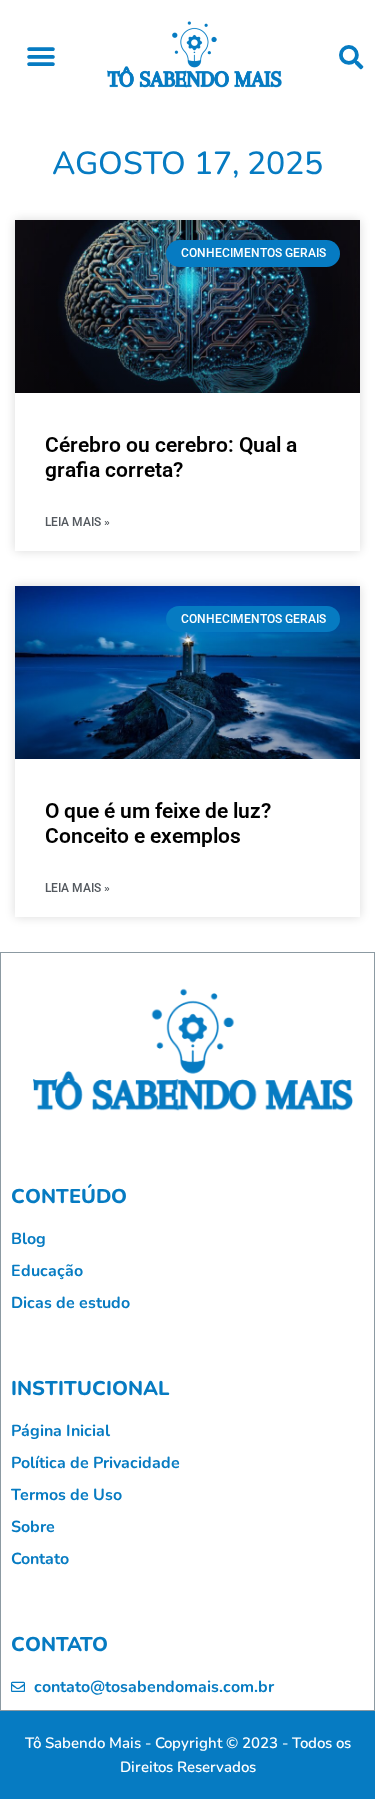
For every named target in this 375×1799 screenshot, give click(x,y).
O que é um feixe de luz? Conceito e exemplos (158, 823)
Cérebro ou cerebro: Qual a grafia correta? (171, 457)
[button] (40, 56)
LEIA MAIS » (77, 522)
